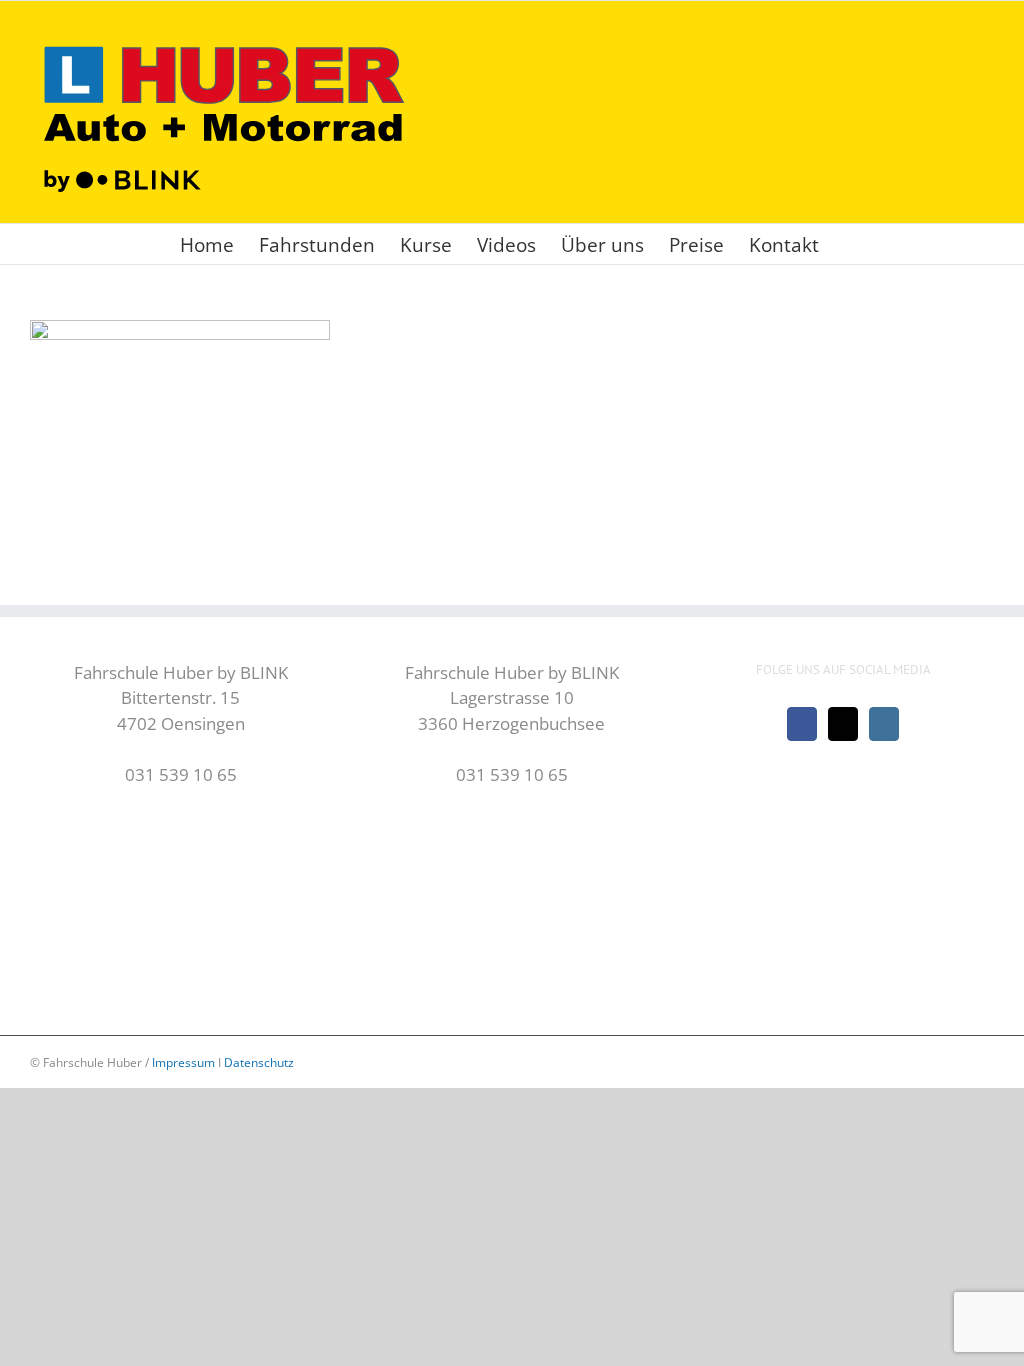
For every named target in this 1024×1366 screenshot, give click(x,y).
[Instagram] (884, 724)
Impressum (183, 1062)
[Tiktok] (843, 724)
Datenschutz (259, 1062)
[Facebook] (802, 724)
